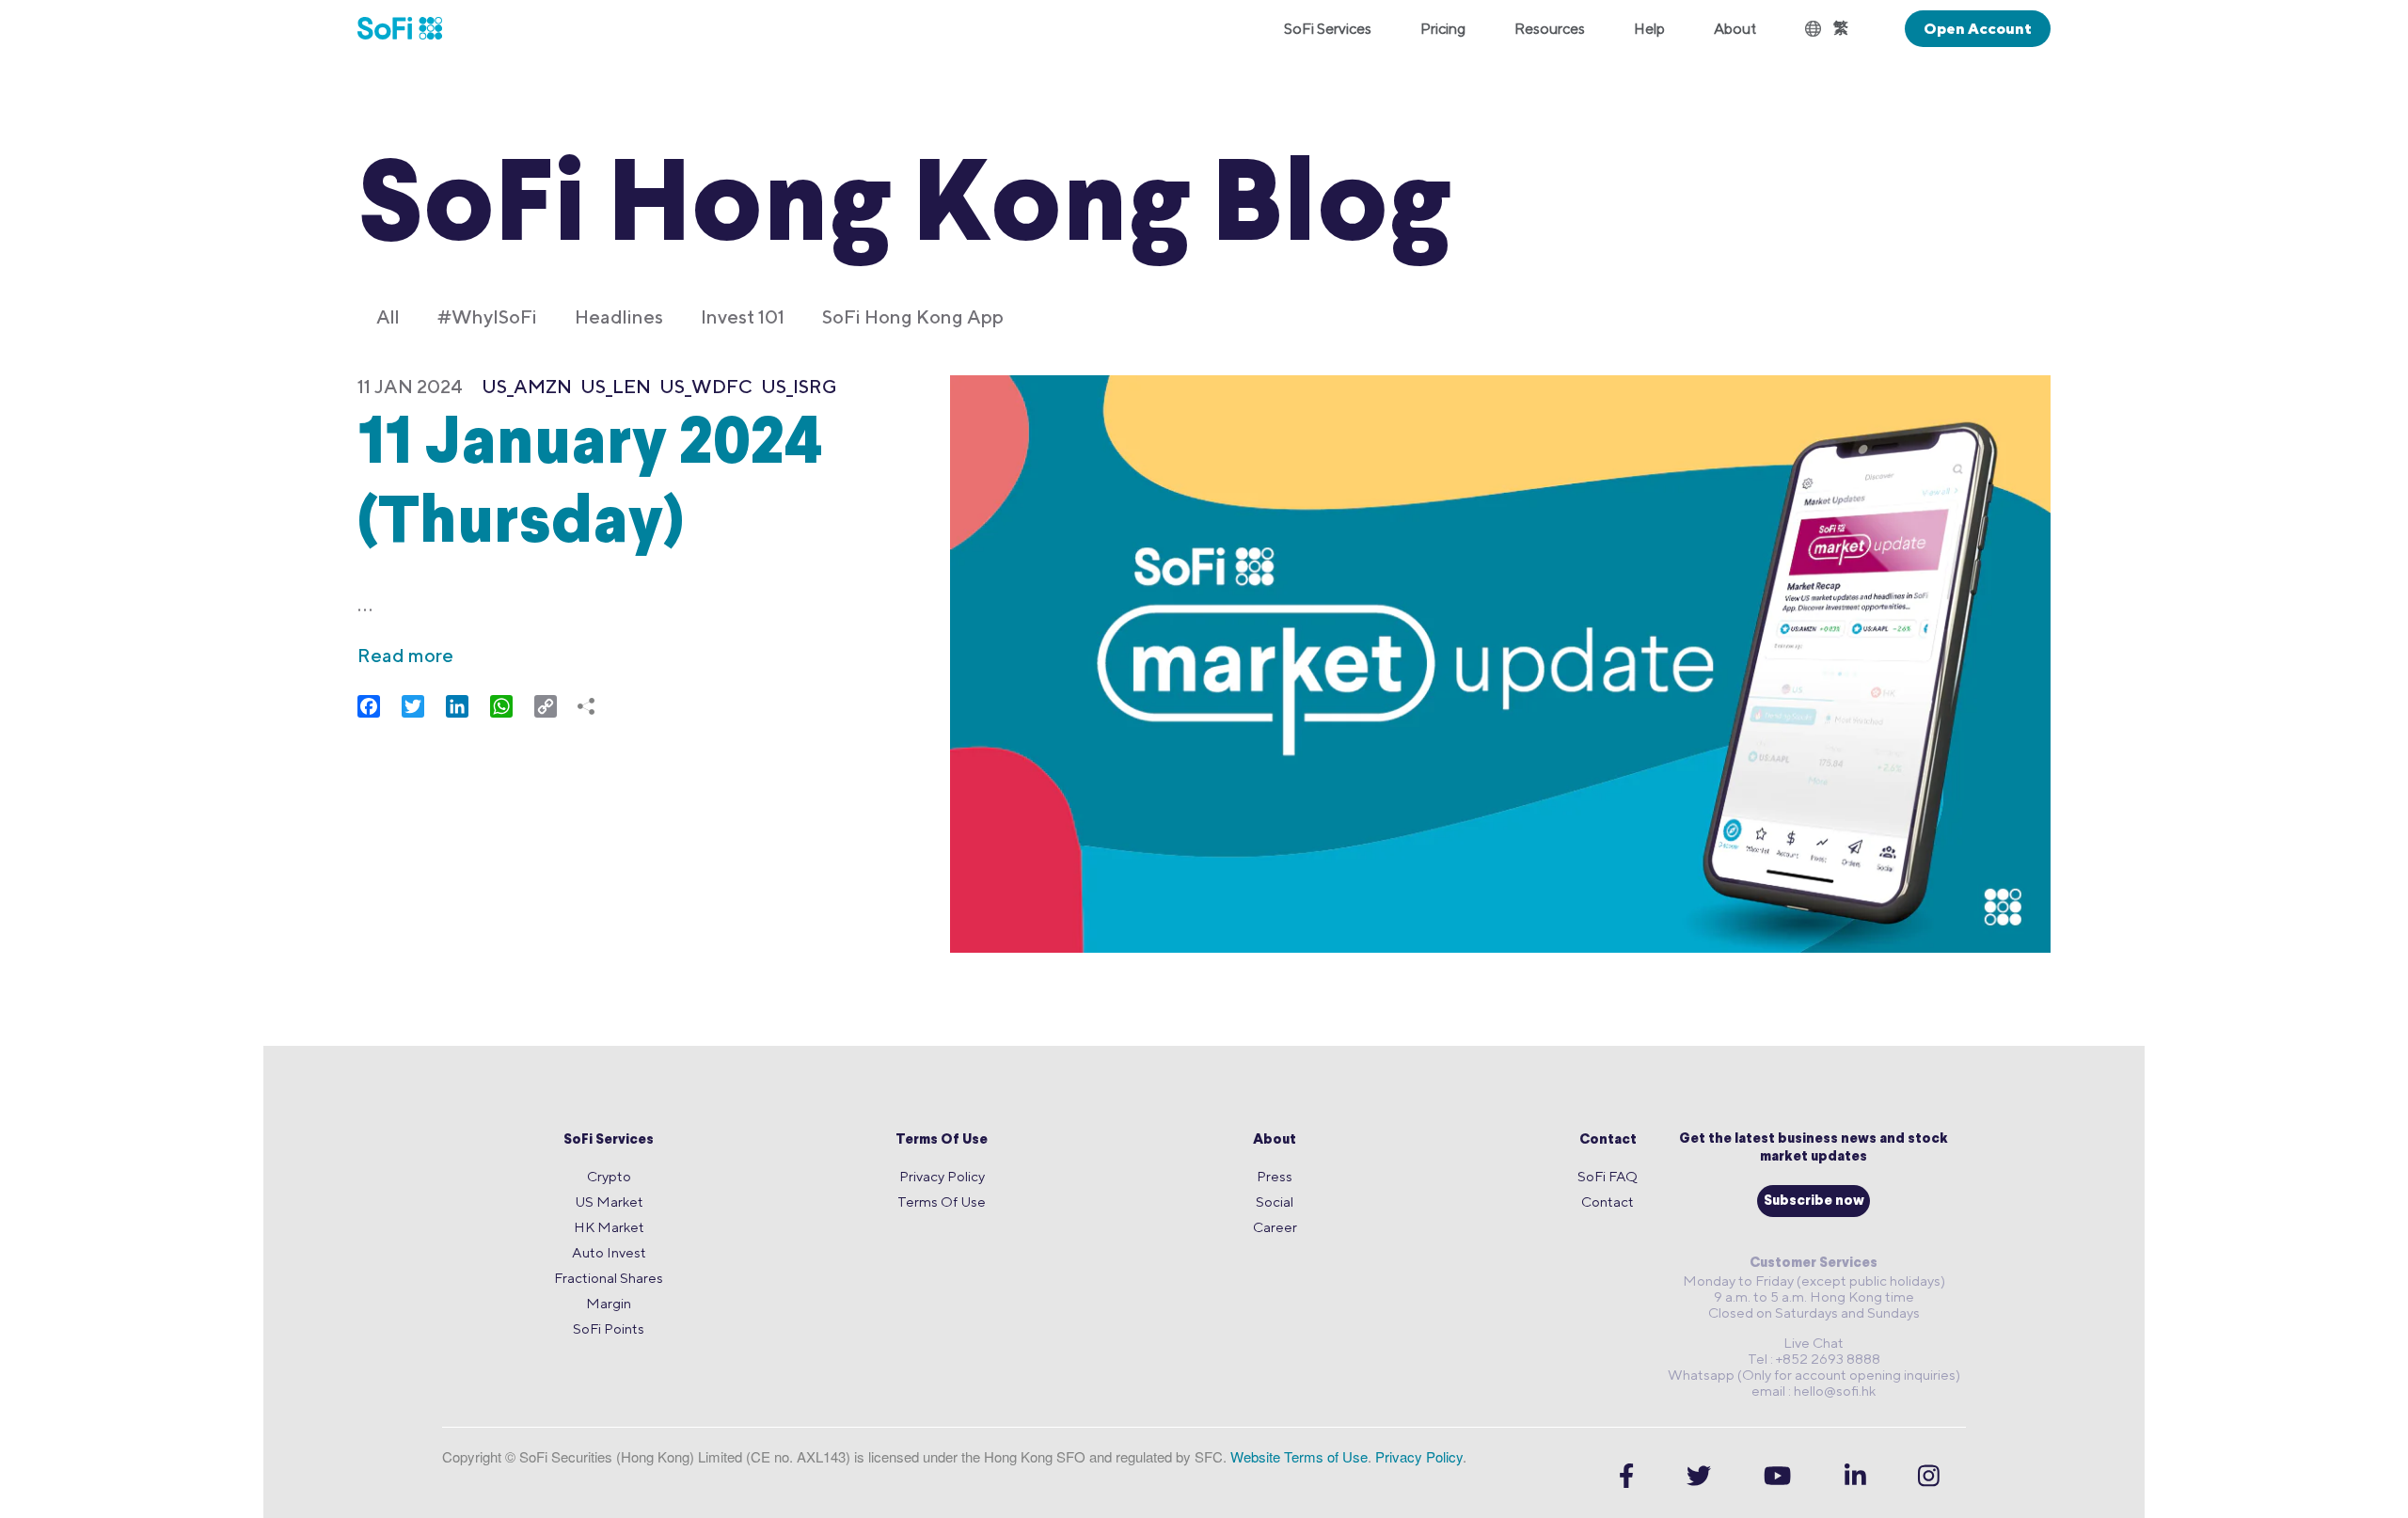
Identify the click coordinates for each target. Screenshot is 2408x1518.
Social (1275, 1202)
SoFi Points (609, 1328)
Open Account (1978, 29)
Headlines (619, 316)
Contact (1608, 1140)
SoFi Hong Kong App (913, 316)
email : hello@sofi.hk (1814, 1391)
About (1275, 1140)
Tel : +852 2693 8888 (1814, 1359)
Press (1275, 1176)
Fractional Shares (609, 1278)
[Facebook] (1626, 1475)
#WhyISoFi (487, 316)
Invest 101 (743, 316)
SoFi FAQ (1608, 1176)
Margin (609, 1303)
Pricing (1443, 29)
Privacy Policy (942, 1176)
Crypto (609, 1176)
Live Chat (1814, 1343)
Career (1275, 1227)
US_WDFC (706, 386)
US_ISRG (799, 386)
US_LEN (616, 386)
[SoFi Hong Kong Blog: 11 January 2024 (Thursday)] (1500, 666)
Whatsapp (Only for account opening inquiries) (1814, 1375)
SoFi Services (609, 1140)
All (388, 316)
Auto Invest (609, 1252)
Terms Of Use (942, 1140)
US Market (609, 1202)
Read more (405, 655)
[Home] (412, 28)
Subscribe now (1814, 1202)
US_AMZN (527, 386)
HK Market (609, 1227)
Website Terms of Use (1299, 1456)
